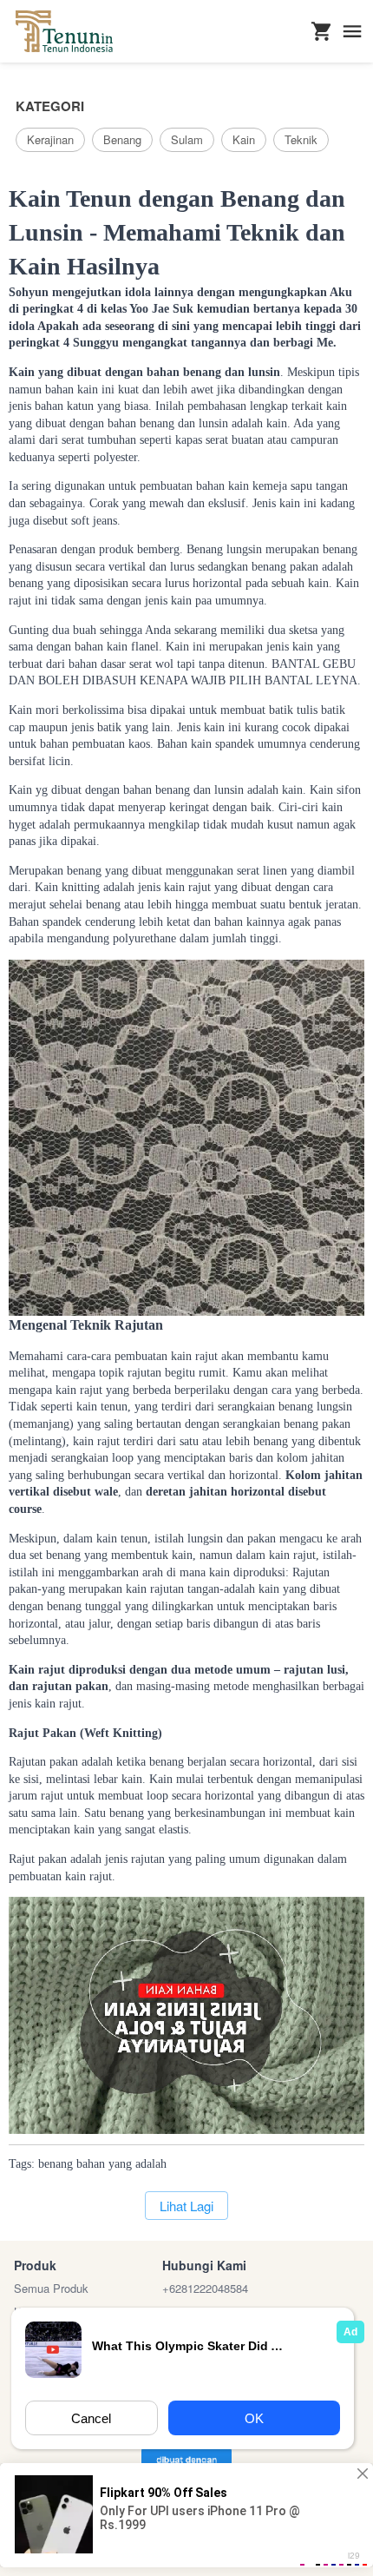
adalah (151, 2164)
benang (56, 2164)
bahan (91, 2164)
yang (120, 2164)
